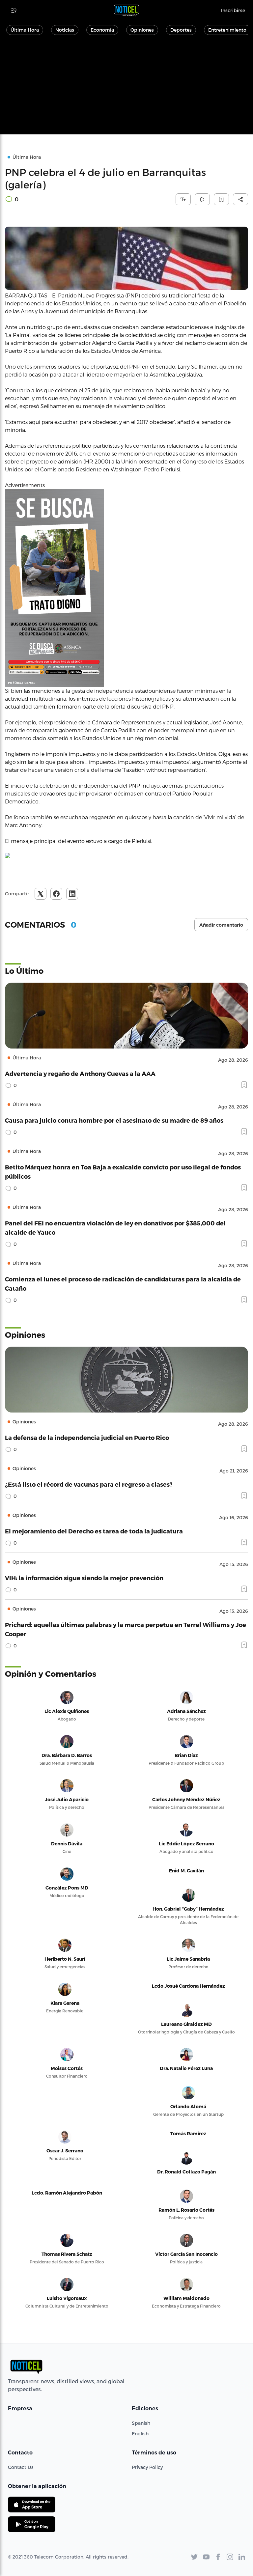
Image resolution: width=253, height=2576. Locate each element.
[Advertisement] (126, 88)
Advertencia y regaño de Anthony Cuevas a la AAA (80, 1073)
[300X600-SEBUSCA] (126, 588)
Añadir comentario (221, 925)
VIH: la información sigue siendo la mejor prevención (84, 1578)
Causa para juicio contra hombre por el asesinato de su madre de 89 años (114, 1120)
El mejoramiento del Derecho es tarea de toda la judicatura (94, 1531)
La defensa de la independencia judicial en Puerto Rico (87, 1437)
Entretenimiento (227, 30)
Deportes (181, 30)
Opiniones (142, 30)
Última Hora (25, 30)
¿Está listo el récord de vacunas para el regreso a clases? (89, 1484)
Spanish (141, 2423)
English (140, 2434)
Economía (102, 30)
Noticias (65, 30)
